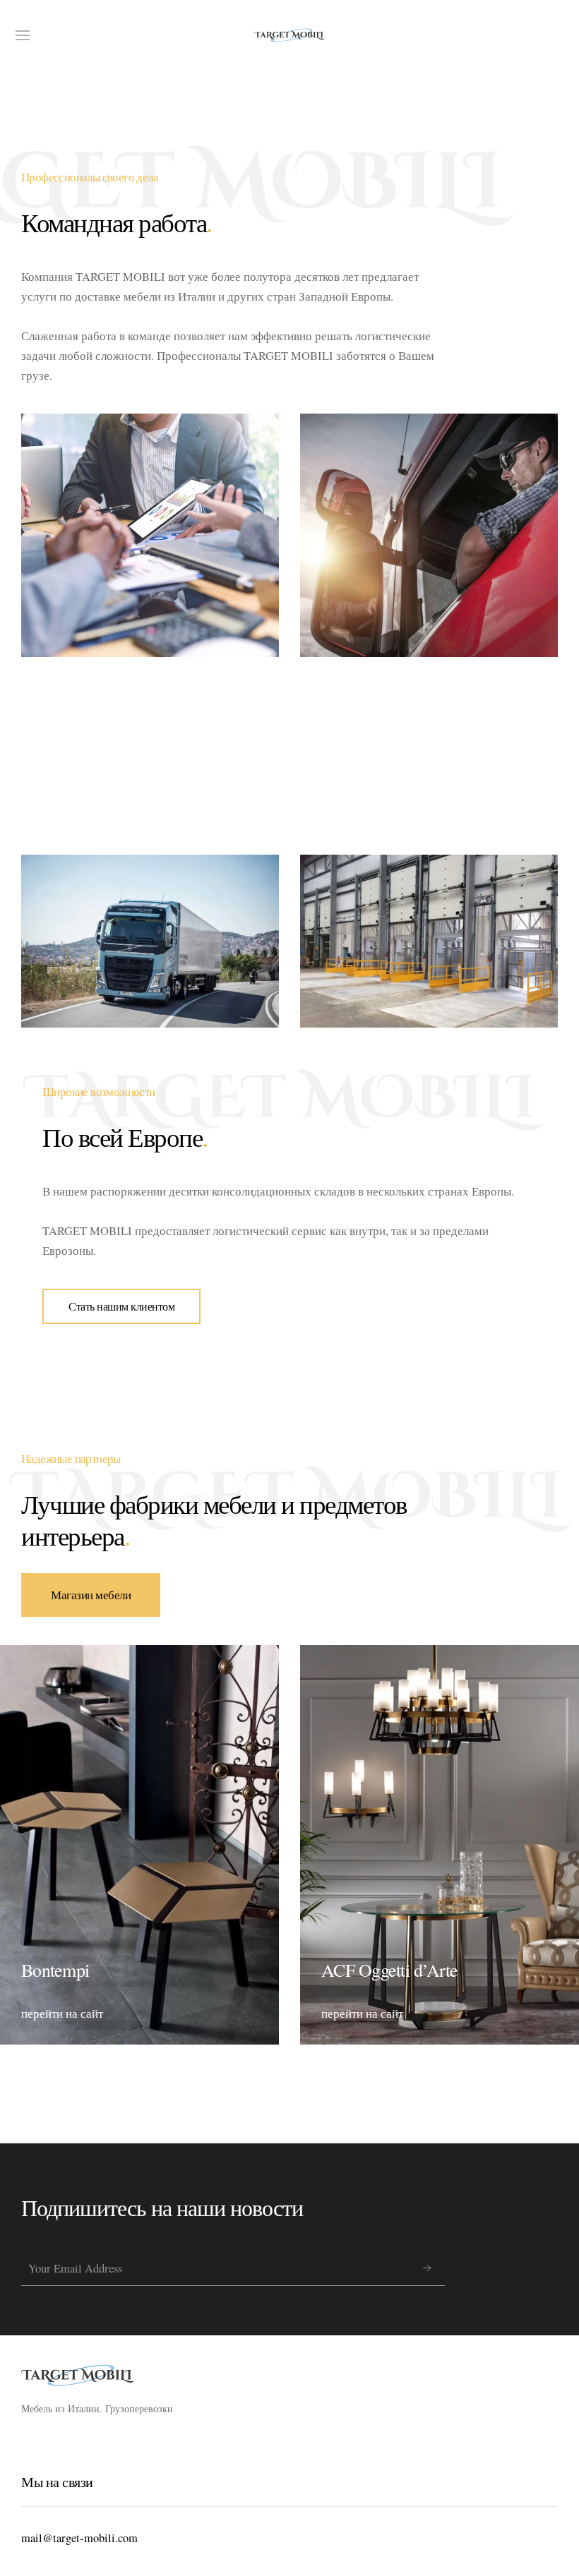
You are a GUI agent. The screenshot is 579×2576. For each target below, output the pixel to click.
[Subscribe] (427, 2268)
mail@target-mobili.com (79, 2538)
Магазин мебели (91, 1595)
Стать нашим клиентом (121, 1306)
